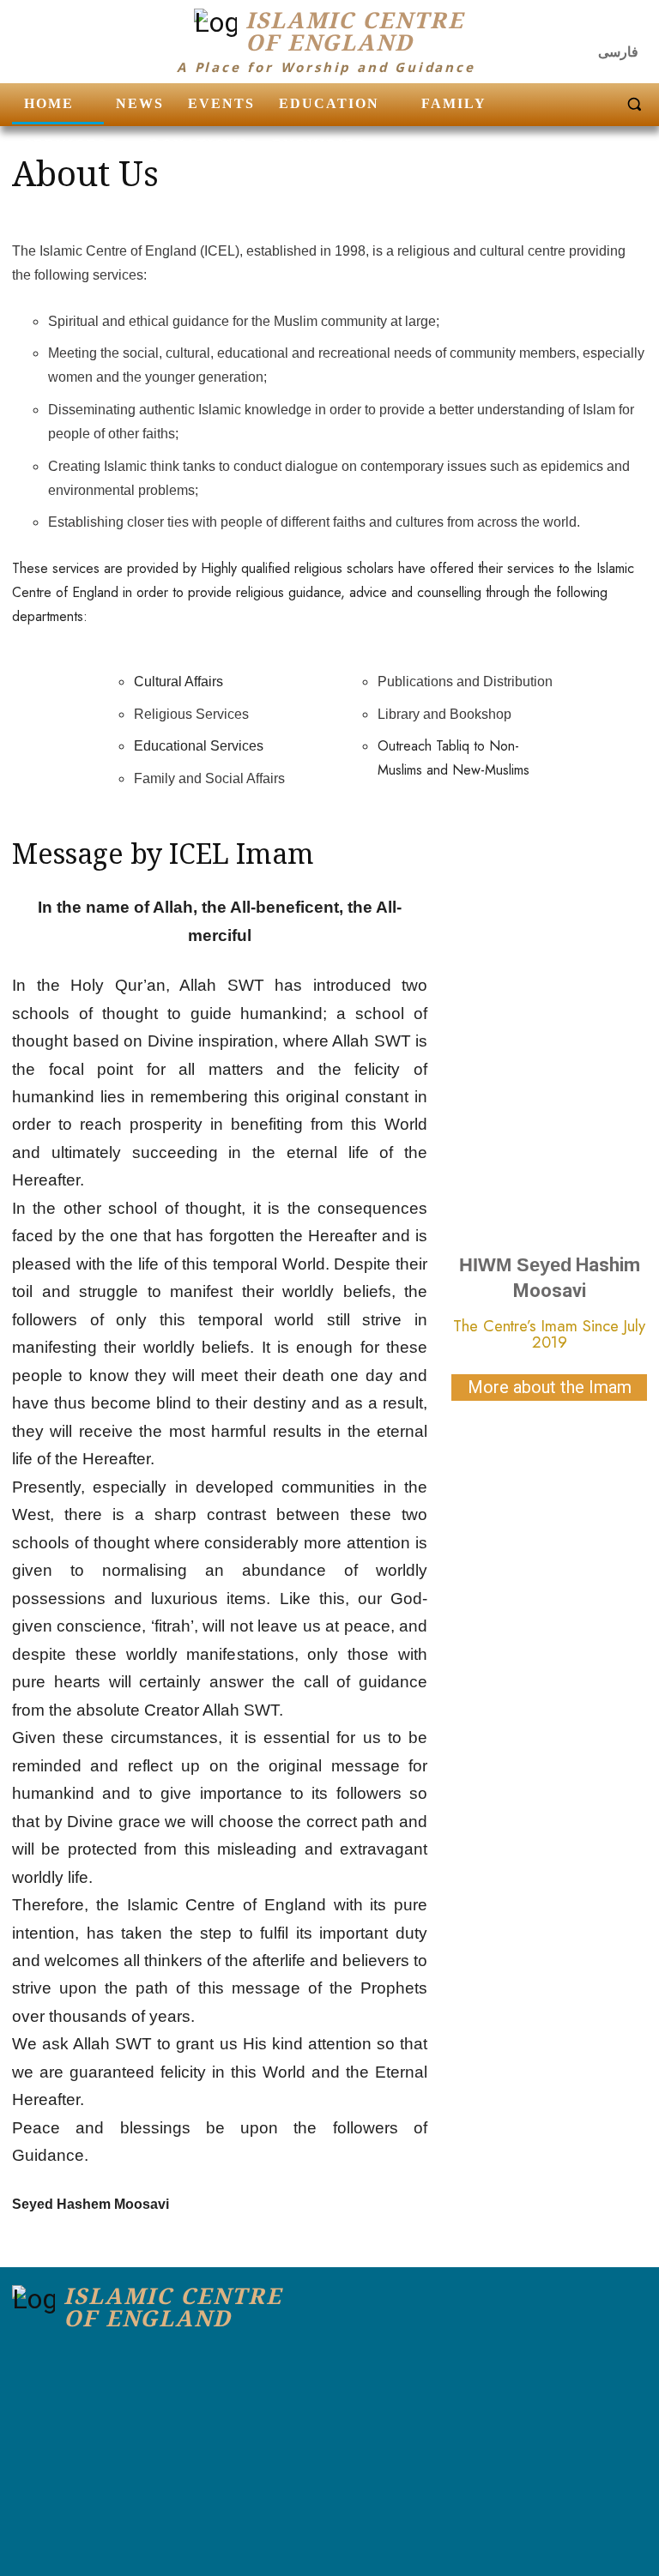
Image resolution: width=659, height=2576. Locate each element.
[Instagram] (599, 26)
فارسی (618, 52)
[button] (634, 104)
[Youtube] (632, 26)
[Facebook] (565, 26)
